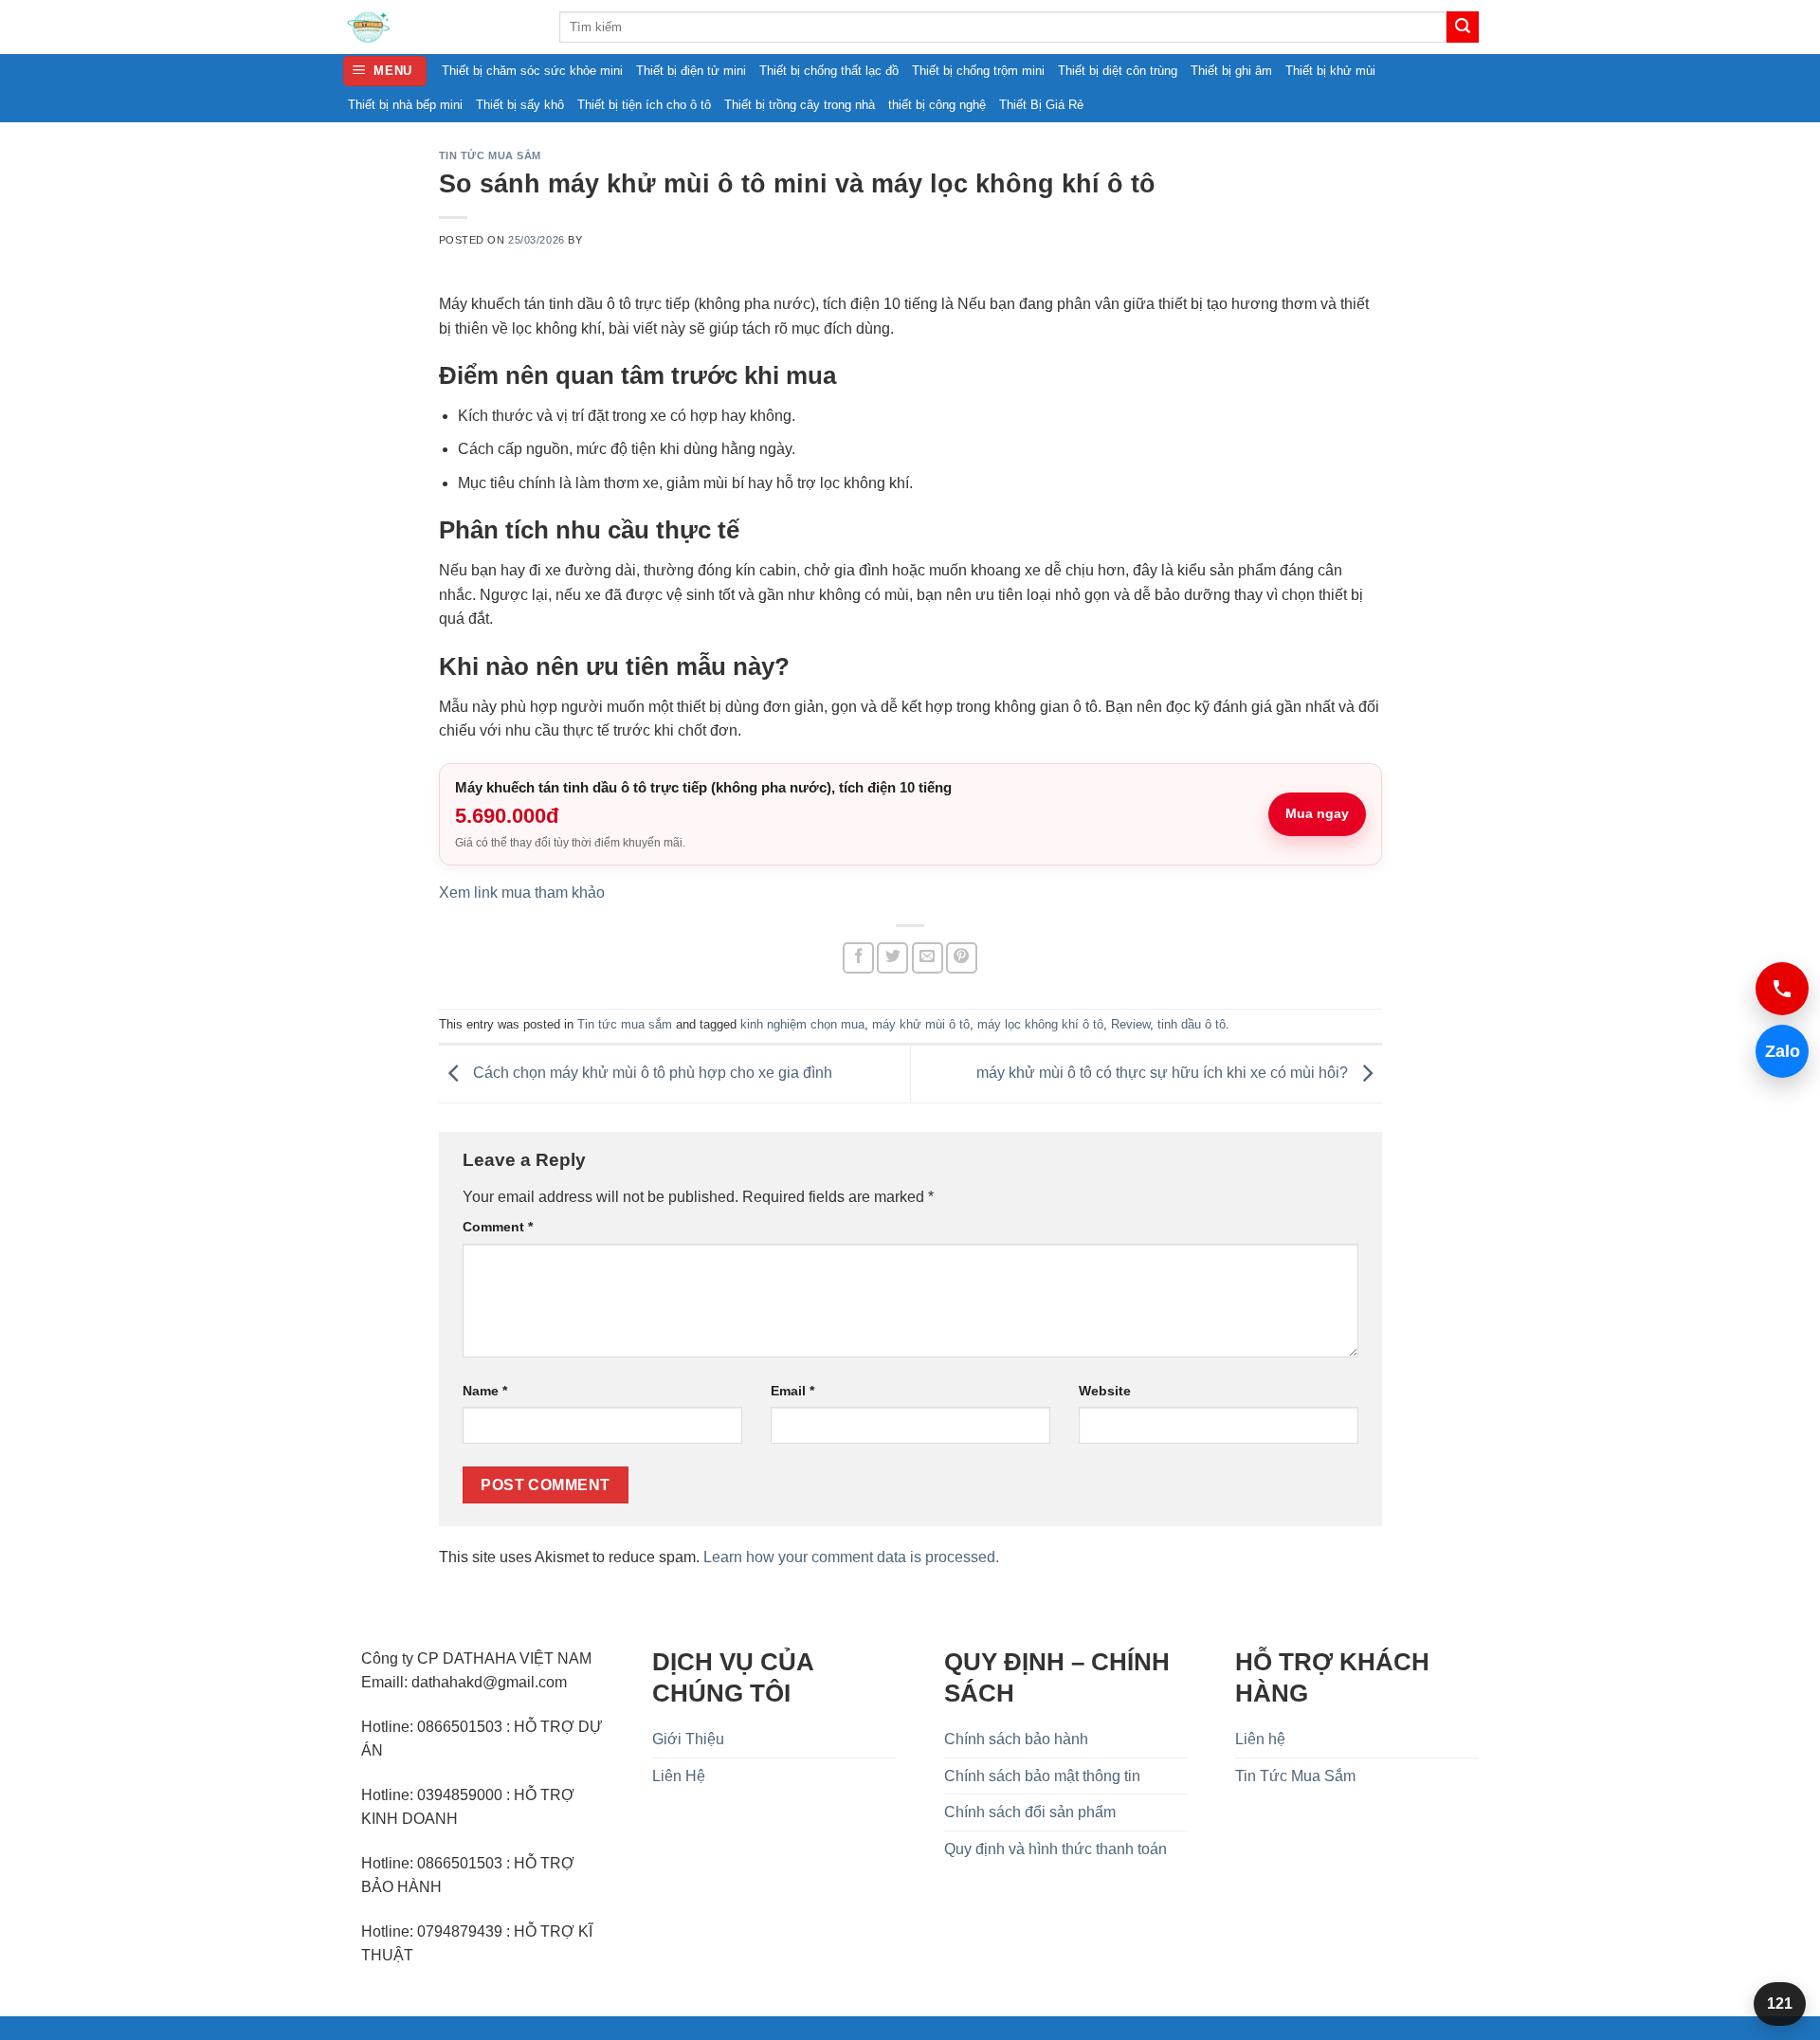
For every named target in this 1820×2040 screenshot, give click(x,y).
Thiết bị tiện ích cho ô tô (644, 105)
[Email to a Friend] (928, 958)
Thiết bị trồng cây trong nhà (800, 105)
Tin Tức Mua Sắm (1295, 1776)
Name (485, 1391)
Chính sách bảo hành (1016, 1739)
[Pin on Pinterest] (962, 958)
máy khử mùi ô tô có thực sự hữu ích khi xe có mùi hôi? (1164, 1073)
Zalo (1778, 1051)
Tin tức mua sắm (490, 155)
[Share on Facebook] (858, 958)
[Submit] (1463, 27)
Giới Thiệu (688, 1739)
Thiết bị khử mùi (1330, 71)
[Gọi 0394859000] (1782, 989)
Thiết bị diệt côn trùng (1118, 71)
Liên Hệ (679, 1776)
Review (1130, 1024)
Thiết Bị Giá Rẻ (1041, 105)
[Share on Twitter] (892, 958)
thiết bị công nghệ (937, 105)
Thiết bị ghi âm (1231, 71)
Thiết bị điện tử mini (691, 71)
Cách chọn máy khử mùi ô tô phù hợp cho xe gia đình (651, 1073)
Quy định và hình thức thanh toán (1056, 1849)
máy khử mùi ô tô (921, 1024)
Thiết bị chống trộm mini (978, 71)
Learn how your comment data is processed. (851, 1557)
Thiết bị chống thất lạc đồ (829, 71)
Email (792, 1391)
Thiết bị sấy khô (520, 105)
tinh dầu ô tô (1192, 1024)
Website (1105, 1391)
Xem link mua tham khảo (522, 892)
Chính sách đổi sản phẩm (1030, 1812)
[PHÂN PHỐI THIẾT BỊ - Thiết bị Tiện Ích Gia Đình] (436, 27)
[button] (385, 72)
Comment (498, 1227)
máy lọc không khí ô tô (1040, 1024)
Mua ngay (1317, 813)
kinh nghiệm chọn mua (802, 1024)
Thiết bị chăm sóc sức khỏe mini (532, 71)
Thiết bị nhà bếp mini (405, 105)
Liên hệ (1260, 1739)
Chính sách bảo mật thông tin (1042, 1776)
